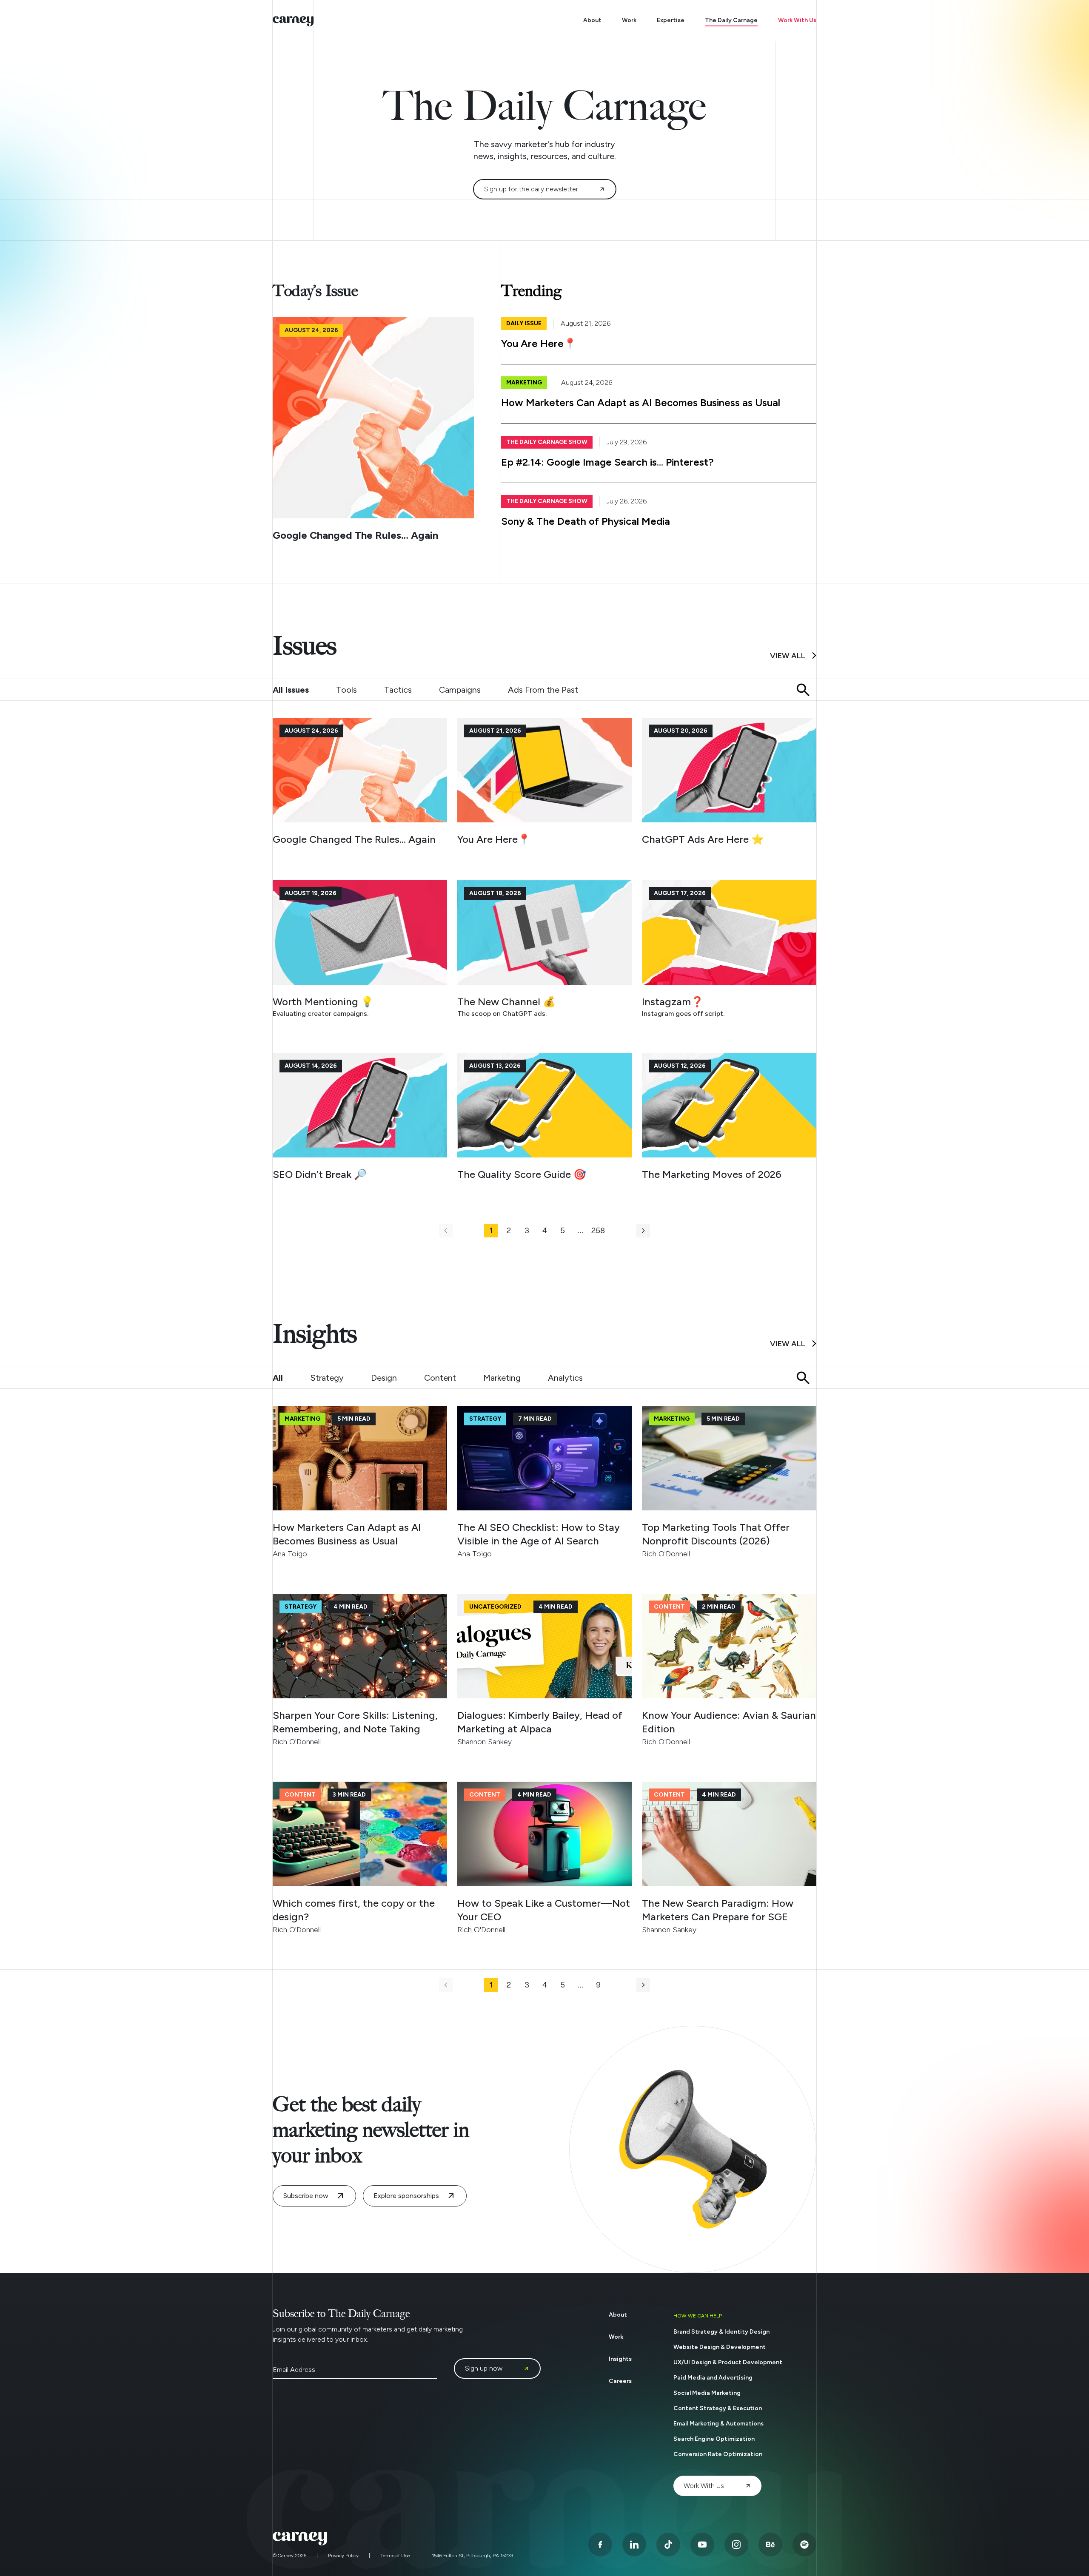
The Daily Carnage (731, 20)
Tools (346, 690)
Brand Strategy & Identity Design (721, 2332)
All (278, 1378)
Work (629, 20)
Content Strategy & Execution (718, 2408)
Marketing (502, 1378)
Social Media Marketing (707, 2393)
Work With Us (797, 20)
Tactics (398, 690)
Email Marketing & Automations (718, 2424)
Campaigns (460, 690)
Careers (620, 2381)
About (592, 20)
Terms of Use (395, 2556)
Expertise (671, 20)
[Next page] (643, 1231)
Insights (620, 2359)
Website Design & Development (720, 2347)
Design (384, 1378)
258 (598, 1231)
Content (440, 1378)
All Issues (291, 690)
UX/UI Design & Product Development (728, 2362)
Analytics (565, 1378)
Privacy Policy (343, 2556)
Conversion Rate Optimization (718, 2454)
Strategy (327, 1378)
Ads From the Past (543, 690)
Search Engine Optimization (714, 2439)
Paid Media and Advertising (713, 2378)
